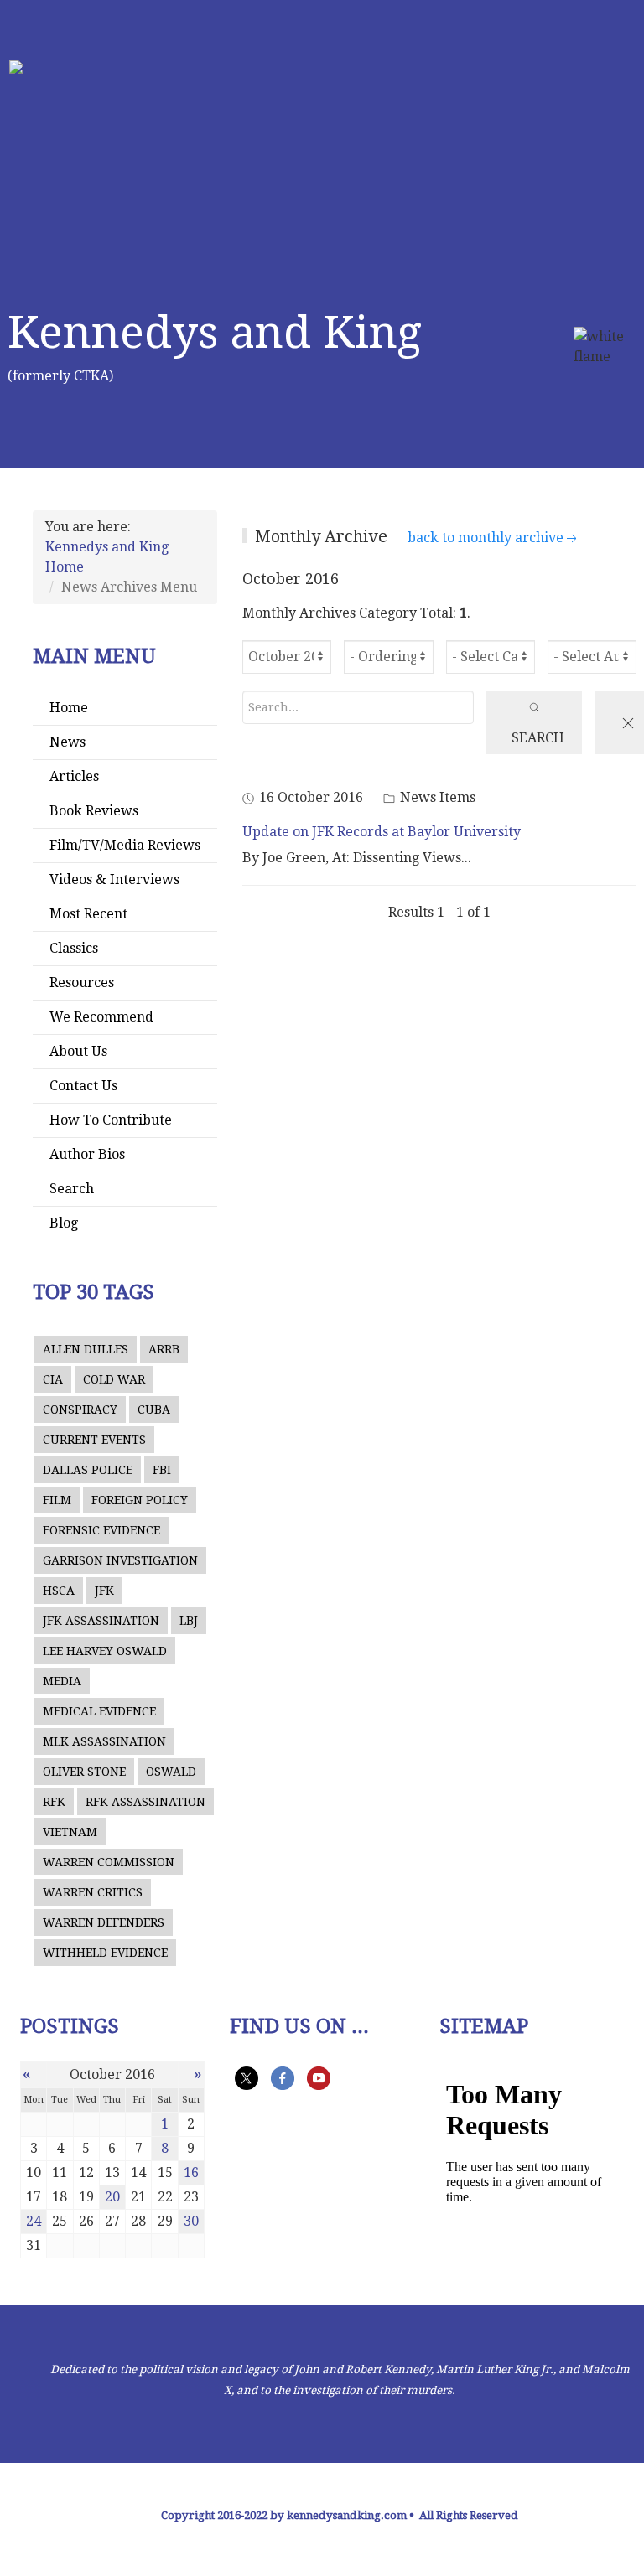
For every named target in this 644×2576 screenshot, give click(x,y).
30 (191, 2221)
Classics (74, 948)
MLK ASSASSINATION (104, 1741)
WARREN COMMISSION (109, 1862)
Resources (82, 983)
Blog (64, 1223)
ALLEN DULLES (86, 1349)
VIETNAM (70, 1832)
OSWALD (171, 1772)
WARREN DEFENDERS (104, 1922)
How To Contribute (111, 1120)
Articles (74, 776)
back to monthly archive (486, 538)
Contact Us (83, 1086)
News (68, 742)
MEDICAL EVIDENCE (99, 1711)
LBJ (189, 1621)
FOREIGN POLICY (140, 1500)
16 (191, 2173)
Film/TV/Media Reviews (125, 845)
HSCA (59, 1591)
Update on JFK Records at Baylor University (382, 832)
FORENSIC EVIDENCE (101, 1530)
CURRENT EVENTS (94, 1440)
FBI (162, 1470)
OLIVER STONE (84, 1772)
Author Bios (87, 1154)
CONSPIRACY (80, 1410)
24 (34, 2221)
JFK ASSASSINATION (101, 1621)
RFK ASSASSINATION (145, 1802)
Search (72, 1189)
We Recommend (101, 1017)
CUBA (154, 1410)
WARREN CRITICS (93, 1892)
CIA (53, 1379)
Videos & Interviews (114, 879)
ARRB (164, 1349)
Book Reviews (94, 811)
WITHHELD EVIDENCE (105, 1953)
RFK (54, 1802)
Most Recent (88, 914)
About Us (78, 1051)
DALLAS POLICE (88, 1470)
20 (112, 2197)
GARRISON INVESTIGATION (120, 1560)
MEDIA (62, 1681)
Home (69, 708)
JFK (104, 1591)
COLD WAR (114, 1379)
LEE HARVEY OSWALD (105, 1651)
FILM (57, 1500)
